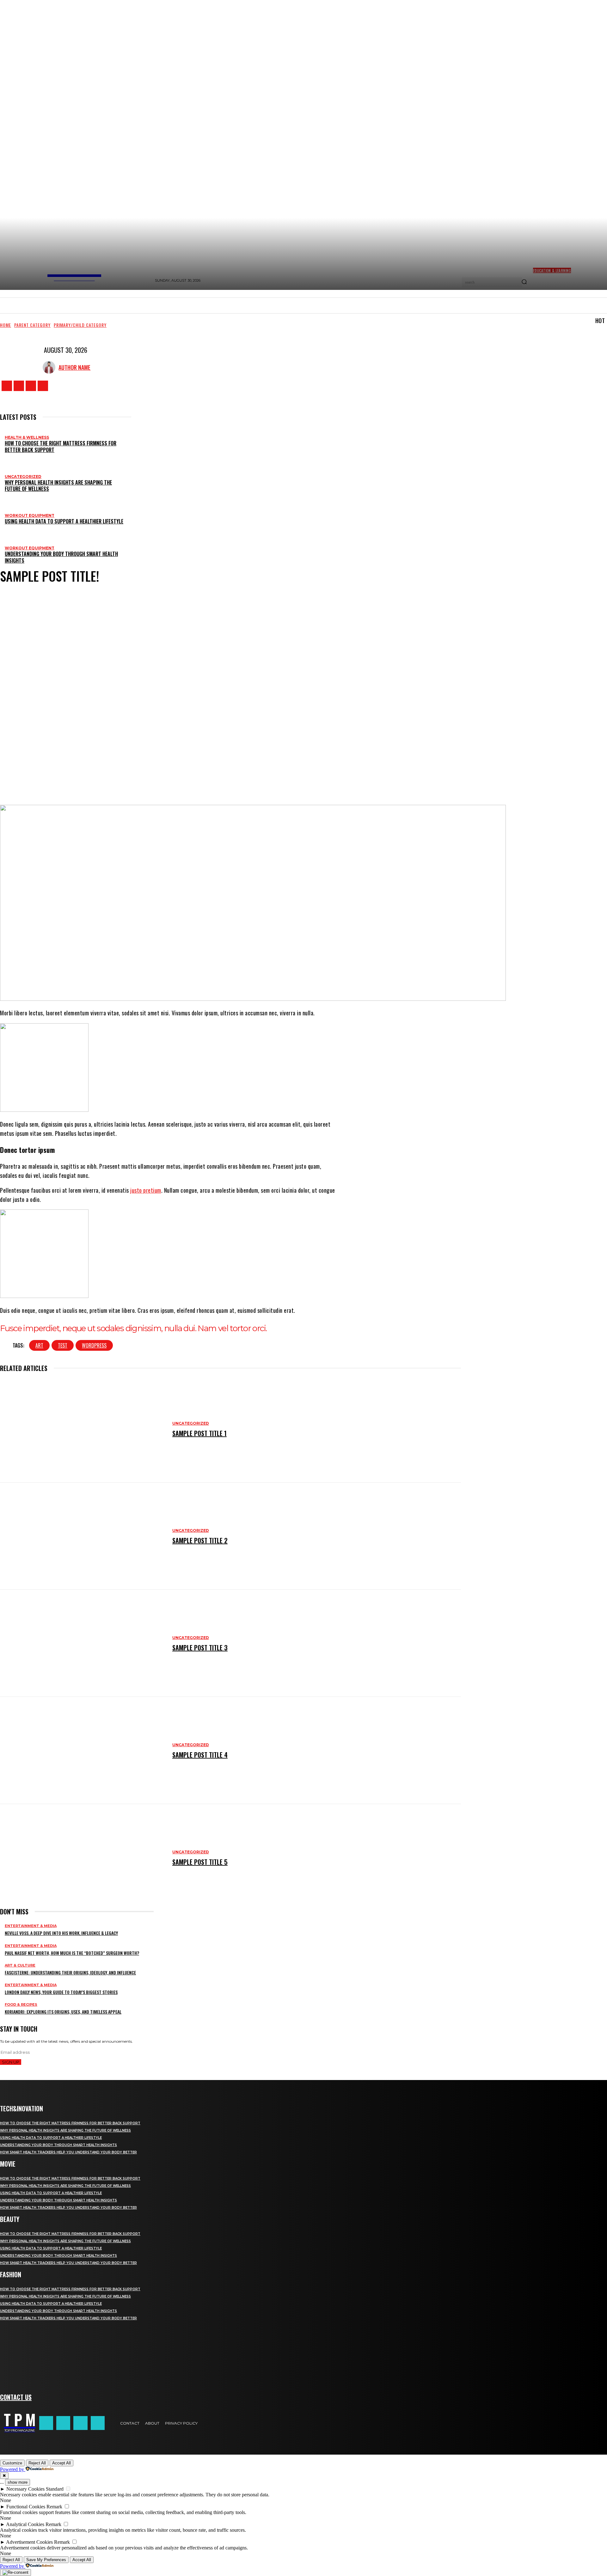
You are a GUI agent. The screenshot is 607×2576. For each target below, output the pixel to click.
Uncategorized (23, 477)
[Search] (524, 282)
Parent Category (32, 325)
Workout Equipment (30, 515)
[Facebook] (7, 386)
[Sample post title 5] (83, 1858)
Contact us (16, 2397)
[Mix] (249, 780)
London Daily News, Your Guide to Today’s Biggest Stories (61, 1992)
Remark (54, 2507)
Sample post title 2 (200, 1540)
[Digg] (287, 780)
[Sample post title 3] (83, 1643)
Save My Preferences (46, 2560)
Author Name (74, 367)
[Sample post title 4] (83, 1750)
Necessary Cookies (25, 2489)
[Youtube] (43, 386)
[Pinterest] (98, 780)
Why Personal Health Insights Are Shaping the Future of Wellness (58, 486)
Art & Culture (20, 1965)
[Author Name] (51, 367)
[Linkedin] (136, 780)
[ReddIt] (155, 780)
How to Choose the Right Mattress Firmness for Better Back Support (61, 447)
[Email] (174, 780)
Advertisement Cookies (29, 2542)
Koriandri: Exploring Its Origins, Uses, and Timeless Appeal (63, 2012)
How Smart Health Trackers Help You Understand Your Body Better (68, 2152)
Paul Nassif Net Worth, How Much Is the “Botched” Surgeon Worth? (72, 1953)
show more (18, 2482)
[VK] (268, 780)
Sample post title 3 (200, 1648)
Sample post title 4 (200, 1755)
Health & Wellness (27, 437)
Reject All (37, 2463)
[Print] (193, 780)
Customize (12, 2463)
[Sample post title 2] (83, 1536)
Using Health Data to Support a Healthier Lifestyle (64, 521)
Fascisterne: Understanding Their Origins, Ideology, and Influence (70, 1972)
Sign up (11, 2062)
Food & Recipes (21, 2005)
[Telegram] (230, 780)
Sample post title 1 (199, 1433)
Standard (55, 2489)
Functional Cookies (26, 2507)
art (39, 1345)
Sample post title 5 (200, 1862)
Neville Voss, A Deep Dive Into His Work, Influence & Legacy (61, 1933)
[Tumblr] (212, 780)
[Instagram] (19, 386)
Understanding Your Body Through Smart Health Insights (61, 557)
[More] (311, 780)
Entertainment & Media (31, 1926)
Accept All (61, 2463)
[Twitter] (31, 386)
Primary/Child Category (80, 325)
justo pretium (146, 1190)
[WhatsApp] (117, 780)
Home (6, 325)
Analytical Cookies (25, 2524)
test (63, 1345)
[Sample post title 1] (83, 1429)
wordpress (94, 1345)
